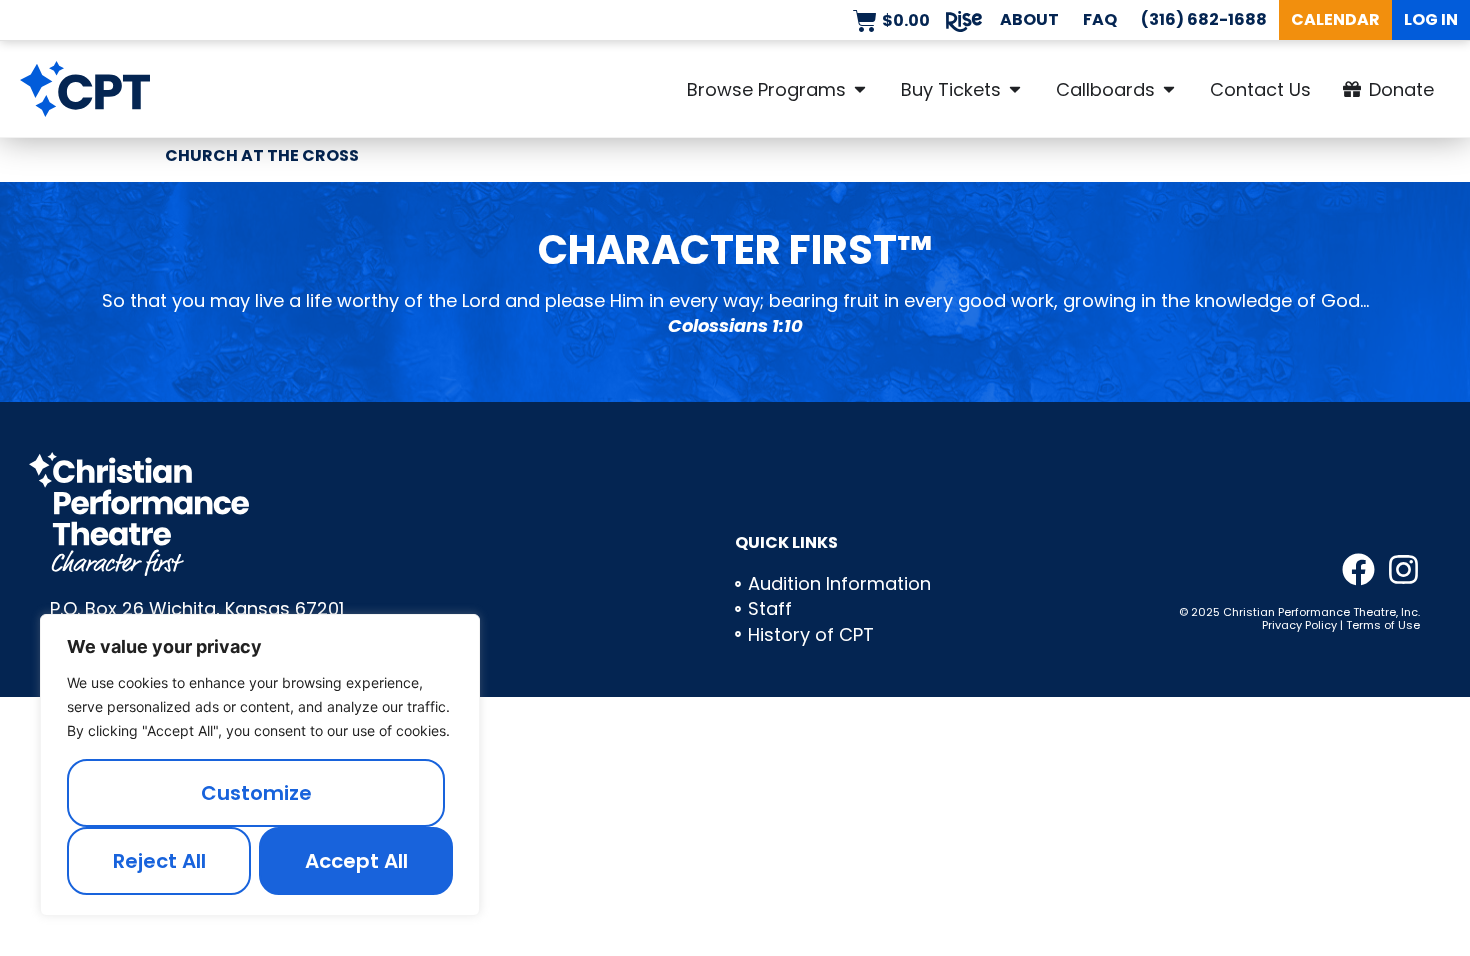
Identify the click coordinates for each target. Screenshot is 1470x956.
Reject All (159, 861)
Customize (256, 793)
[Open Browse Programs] (860, 89)
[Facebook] (1358, 569)
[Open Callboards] (1169, 89)
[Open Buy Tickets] (1015, 89)
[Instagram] (1403, 569)
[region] (260, 765)
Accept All (356, 861)
